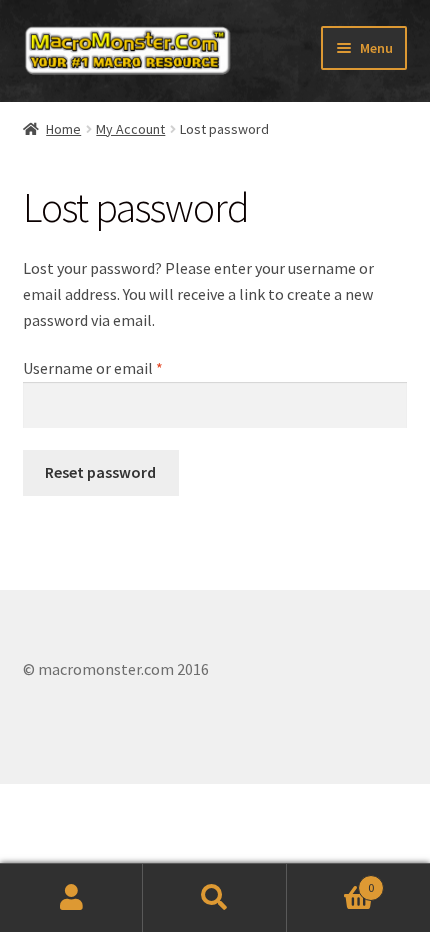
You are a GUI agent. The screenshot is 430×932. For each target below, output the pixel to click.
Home (63, 129)
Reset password (100, 472)
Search (214, 898)
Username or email (122, 367)
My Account (130, 129)
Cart (331, 880)
